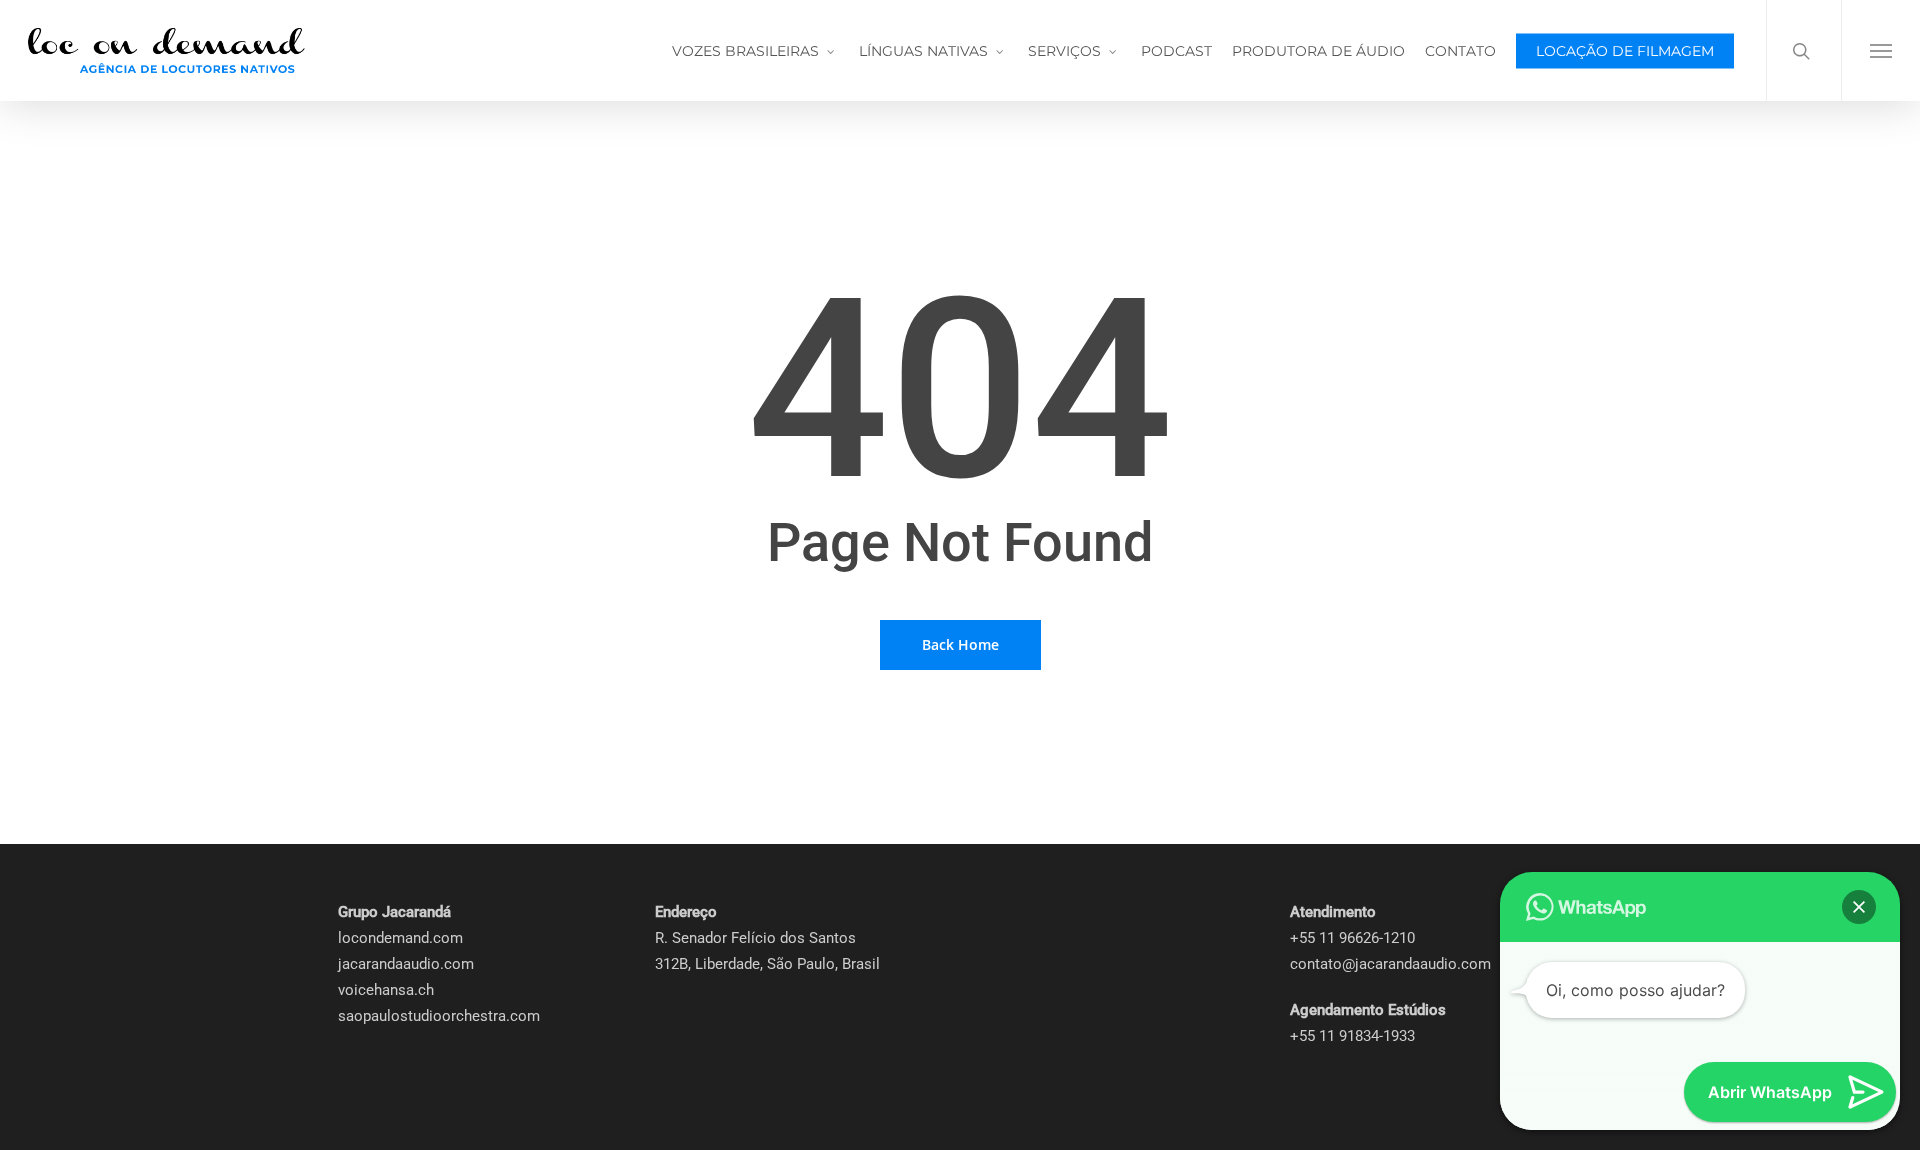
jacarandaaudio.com (406, 964)
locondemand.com (400, 938)
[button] (1880, 50)
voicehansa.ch (386, 990)
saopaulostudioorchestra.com (439, 1016)
